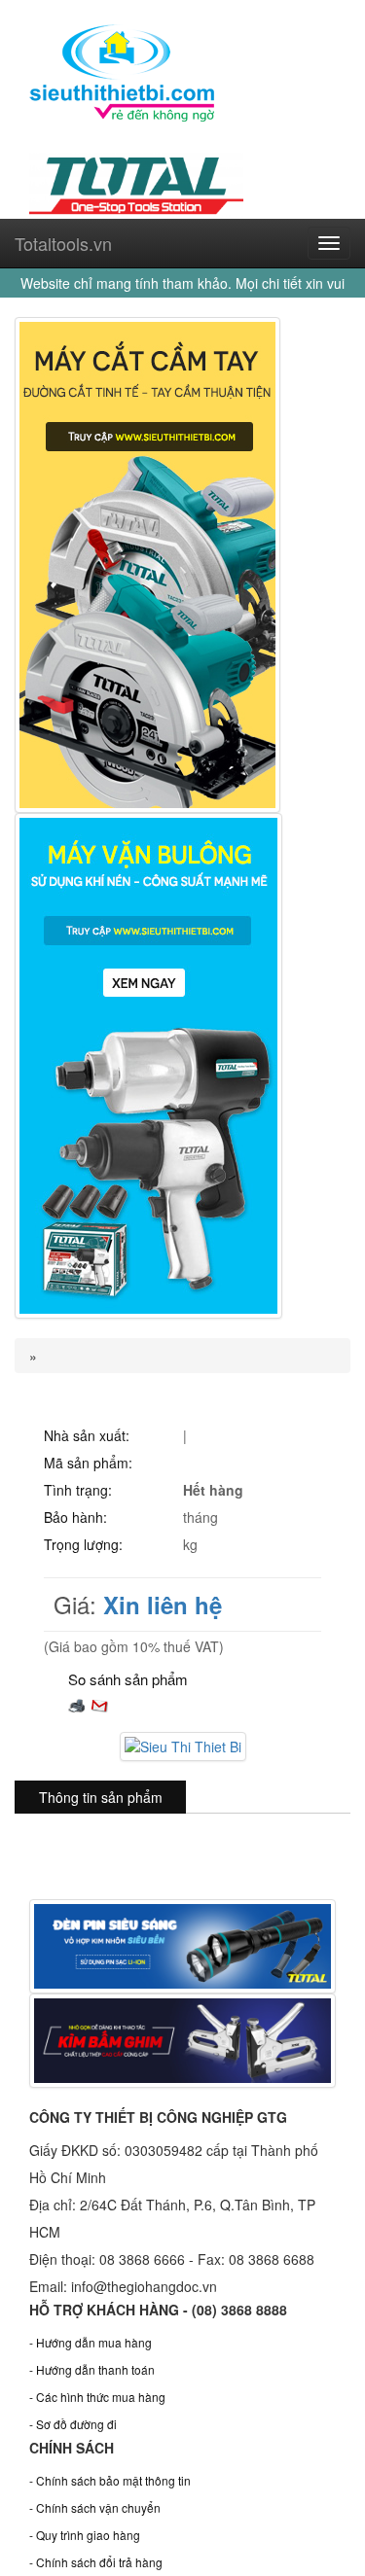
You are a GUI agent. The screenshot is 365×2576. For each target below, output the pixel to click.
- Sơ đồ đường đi (73, 2424)
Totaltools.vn (63, 243)
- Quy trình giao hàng (85, 2535)
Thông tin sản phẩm (101, 1797)
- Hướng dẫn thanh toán (92, 2369)
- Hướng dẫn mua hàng (91, 2342)
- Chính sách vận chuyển (95, 2507)
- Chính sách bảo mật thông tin (110, 2480)
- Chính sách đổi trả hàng (96, 2562)
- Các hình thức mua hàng (97, 2397)
